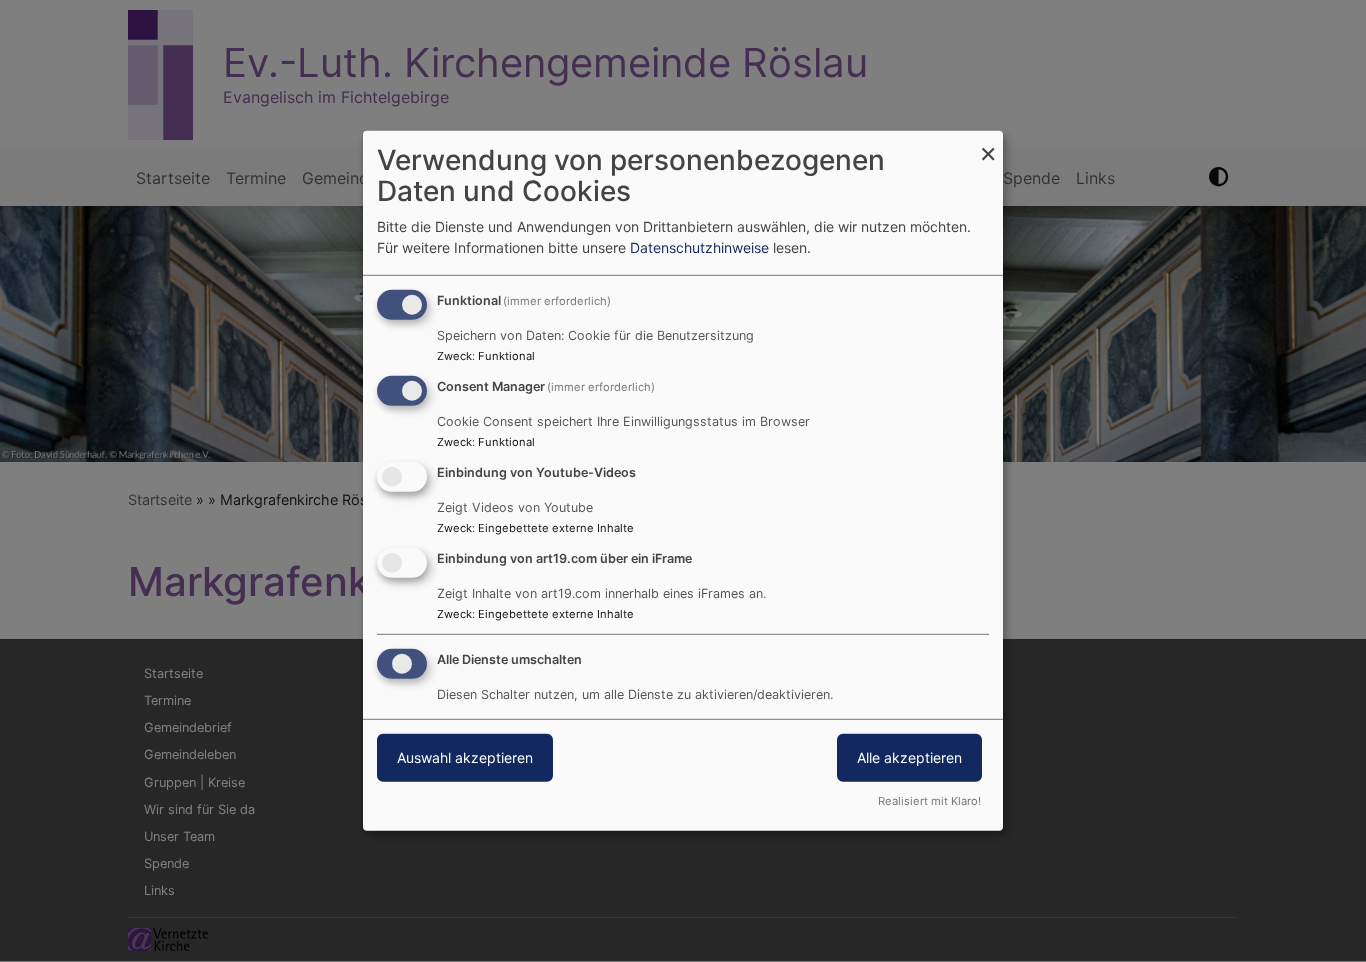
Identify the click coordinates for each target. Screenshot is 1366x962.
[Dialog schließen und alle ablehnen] (988, 143)
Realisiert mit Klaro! (929, 801)
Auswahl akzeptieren (465, 756)
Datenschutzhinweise (699, 247)
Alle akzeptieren (909, 756)
